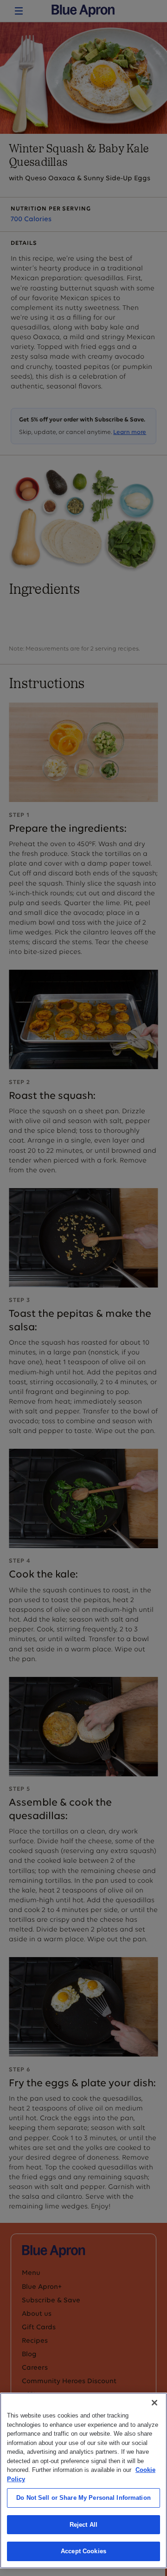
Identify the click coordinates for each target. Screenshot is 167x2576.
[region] (83, 2481)
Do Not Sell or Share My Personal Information (83, 2498)
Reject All (83, 2525)
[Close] (154, 2403)
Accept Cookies (83, 2551)
